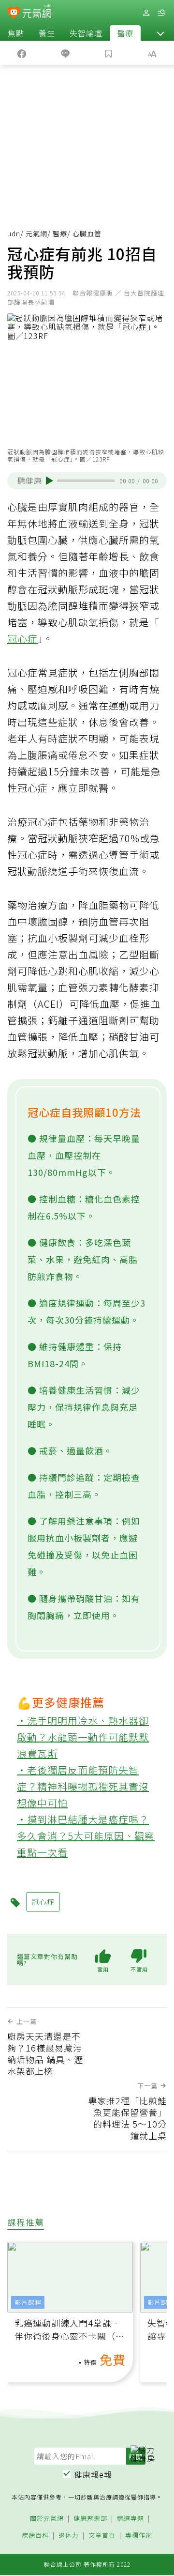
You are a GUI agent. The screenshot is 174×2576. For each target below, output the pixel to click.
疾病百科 (35, 2536)
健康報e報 (93, 2474)
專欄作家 (139, 2536)
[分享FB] (22, 53)
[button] (160, 33)
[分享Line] (65, 53)
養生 (47, 33)
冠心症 (22, 639)
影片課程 (28, 2302)
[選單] (161, 13)
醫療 (125, 33)
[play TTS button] (50, 480)
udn (14, 233)
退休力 (69, 2536)
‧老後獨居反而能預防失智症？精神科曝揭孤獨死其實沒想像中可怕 (83, 1786)
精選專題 (130, 2519)
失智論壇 (86, 33)
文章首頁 (102, 2536)
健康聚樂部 (90, 2519)
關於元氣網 (47, 2519)
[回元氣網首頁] (37, 12)
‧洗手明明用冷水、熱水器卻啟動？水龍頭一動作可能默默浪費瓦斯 (83, 1737)
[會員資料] (146, 13)
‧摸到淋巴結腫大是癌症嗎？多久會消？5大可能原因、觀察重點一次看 (86, 1836)
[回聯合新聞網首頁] (14, 14)
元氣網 (36, 233)
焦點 (16, 33)
